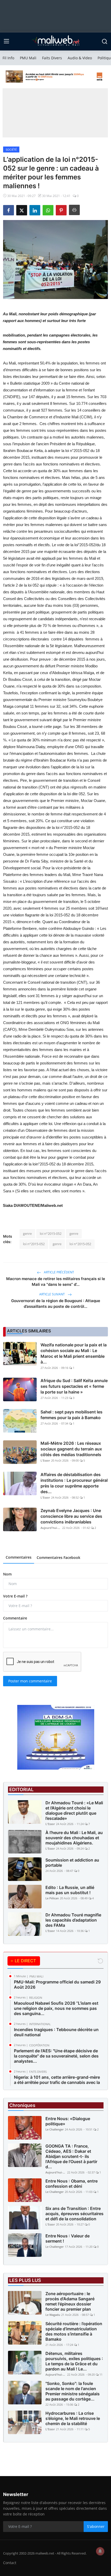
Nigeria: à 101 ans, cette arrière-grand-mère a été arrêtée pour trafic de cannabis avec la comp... (57, 2082)
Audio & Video (80, 58)
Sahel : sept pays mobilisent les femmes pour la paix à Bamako (72, 1415)
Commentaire (15, 1618)
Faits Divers (52, 58)
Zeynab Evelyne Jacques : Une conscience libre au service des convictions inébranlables (71, 1516)
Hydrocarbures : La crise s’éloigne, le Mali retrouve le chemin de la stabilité (73, 2418)
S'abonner (96, 2526)
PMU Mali (28, 58)
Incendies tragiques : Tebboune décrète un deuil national (56, 2032)
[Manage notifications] (100, 2551)
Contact (10, 2563)
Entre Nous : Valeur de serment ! (68, 2238)
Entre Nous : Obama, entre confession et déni (72, 2184)
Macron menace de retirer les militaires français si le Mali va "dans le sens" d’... (56, 1282)
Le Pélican (52, 1898)
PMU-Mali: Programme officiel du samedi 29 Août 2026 (57, 1984)
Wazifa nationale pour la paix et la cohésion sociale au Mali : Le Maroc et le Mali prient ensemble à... (74, 1353)
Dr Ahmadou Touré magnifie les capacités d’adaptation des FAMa (73, 1920)
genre (27, 1234)
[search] (105, 41)
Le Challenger (55, 2129)
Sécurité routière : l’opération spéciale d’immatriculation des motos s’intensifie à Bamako (74, 2331)
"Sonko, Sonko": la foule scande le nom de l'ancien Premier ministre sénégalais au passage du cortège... (73, 2391)
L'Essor (45, 1460)
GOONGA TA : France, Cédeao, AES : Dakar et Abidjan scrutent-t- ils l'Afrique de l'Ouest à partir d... (71, 2156)
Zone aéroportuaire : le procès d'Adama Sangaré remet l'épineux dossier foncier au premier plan (70, 2301)
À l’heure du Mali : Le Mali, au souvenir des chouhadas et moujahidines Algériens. (74, 1838)
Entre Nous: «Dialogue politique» (68, 2121)
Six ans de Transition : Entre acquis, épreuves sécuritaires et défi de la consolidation (74, 2214)
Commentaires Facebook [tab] (58, 1557)
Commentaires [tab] (19, 1557)
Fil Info (8, 58)
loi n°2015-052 (51, 1234)
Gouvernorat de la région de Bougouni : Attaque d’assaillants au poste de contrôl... (56, 1304)
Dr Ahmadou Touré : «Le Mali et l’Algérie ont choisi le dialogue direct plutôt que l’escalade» (74, 1811)
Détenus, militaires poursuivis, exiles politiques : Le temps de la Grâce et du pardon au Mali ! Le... (74, 2361)
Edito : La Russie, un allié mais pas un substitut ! (70, 1890)
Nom (7, 1574)
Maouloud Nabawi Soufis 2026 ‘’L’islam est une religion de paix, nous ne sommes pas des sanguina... (56, 2008)
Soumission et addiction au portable (72, 1863)
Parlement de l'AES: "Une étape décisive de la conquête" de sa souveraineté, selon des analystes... (56, 2056)
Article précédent (59, 1272)
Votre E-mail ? (15, 1596)
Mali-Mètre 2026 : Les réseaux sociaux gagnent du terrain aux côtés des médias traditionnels (71, 1449)
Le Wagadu (53, 2315)
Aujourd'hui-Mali (51, 1528)
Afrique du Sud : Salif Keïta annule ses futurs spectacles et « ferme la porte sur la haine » (74, 1386)
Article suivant (52, 1294)
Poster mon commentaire (30, 1681)
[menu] (6, 41)
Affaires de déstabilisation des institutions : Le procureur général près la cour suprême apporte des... (74, 1483)
